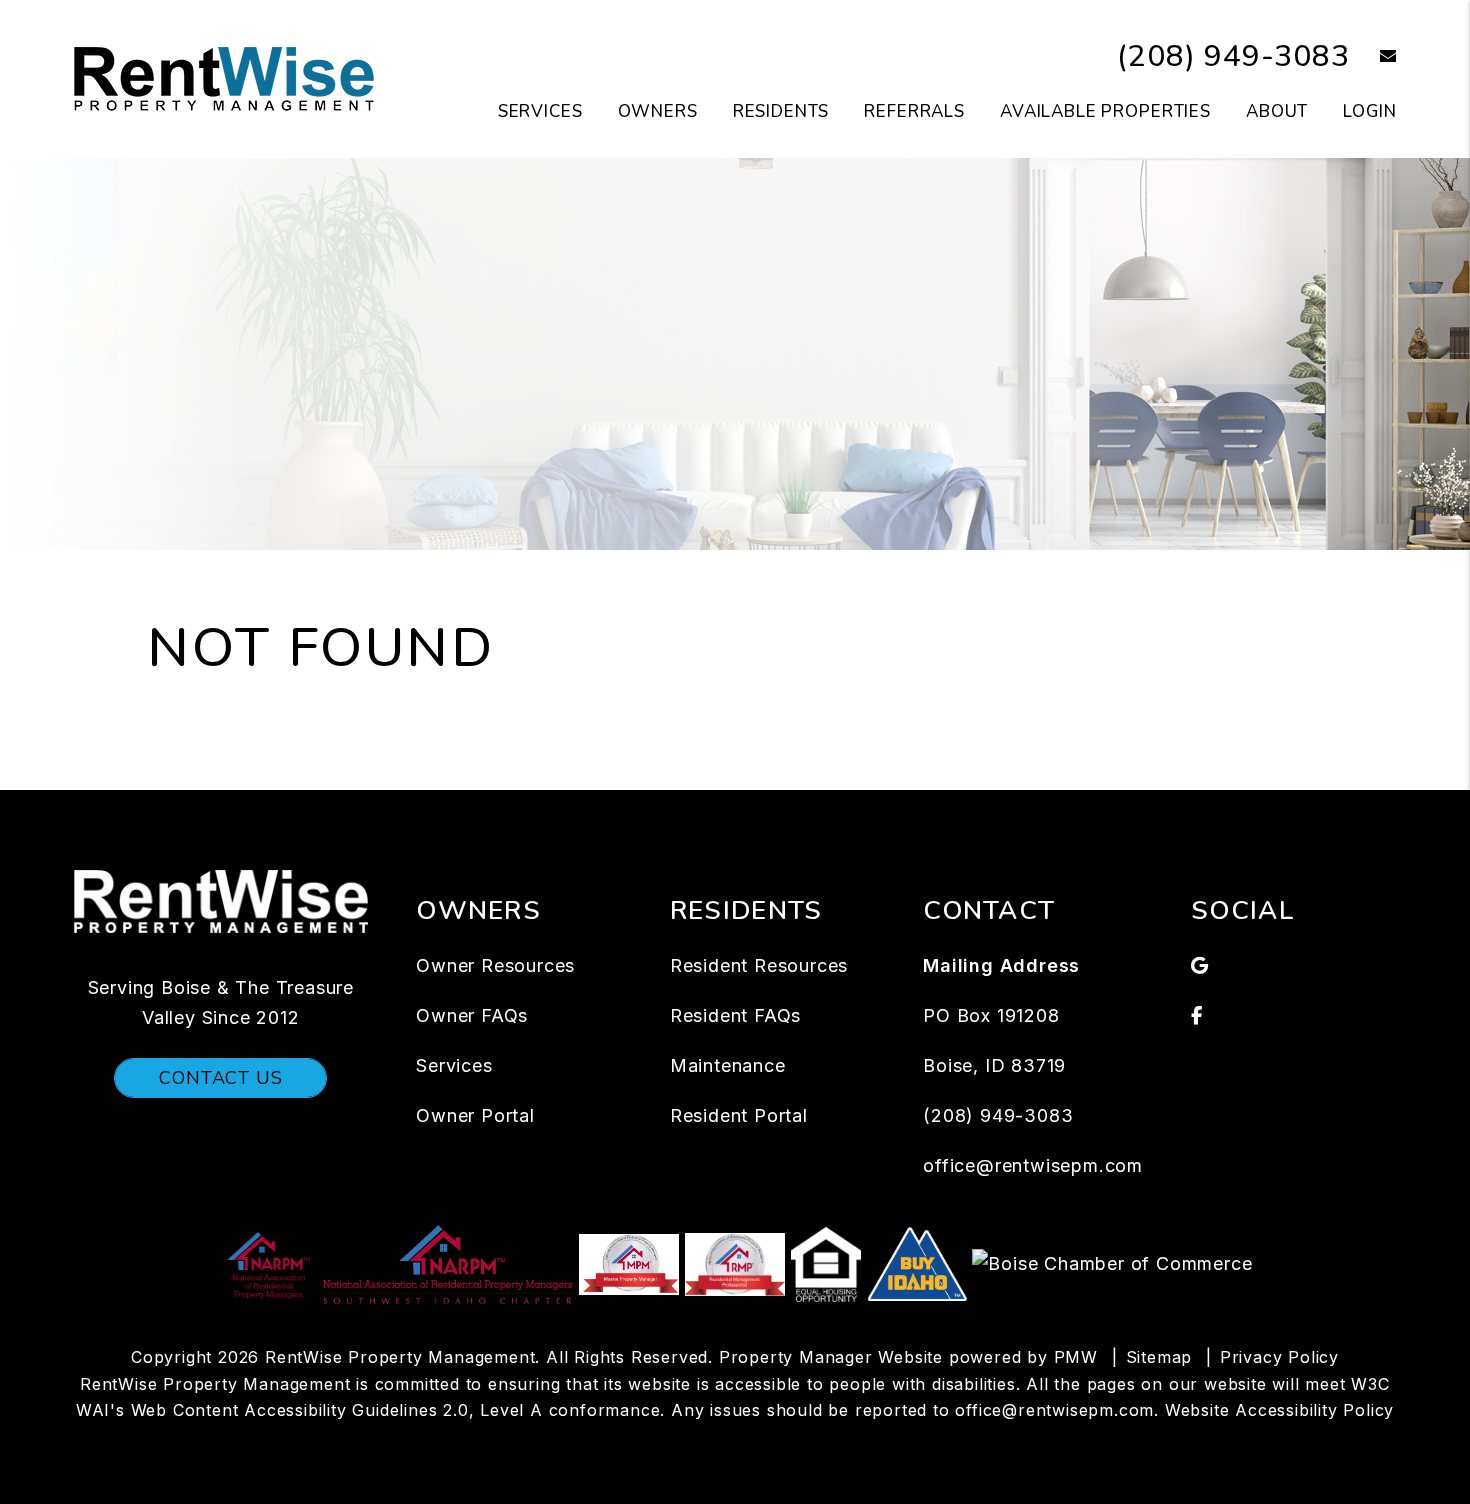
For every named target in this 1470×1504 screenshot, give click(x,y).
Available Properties (1105, 111)
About (1277, 111)
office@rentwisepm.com (1033, 1165)
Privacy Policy (1279, 1357)
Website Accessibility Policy (1279, 1410)
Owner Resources (495, 965)
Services (540, 111)
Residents (781, 111)
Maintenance (728, 1065)
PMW (1076, 1357)
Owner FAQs (472, 1015)
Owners (658, 111)
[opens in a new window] (271, 1262)
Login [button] (1369, 111)
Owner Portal (475, 1115)
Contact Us (220, 1078)
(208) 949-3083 (1233, 56)
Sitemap (1159, 1357)
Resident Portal (739, 1115)
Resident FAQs (735, 1015)
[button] (1373, 57)
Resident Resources (759, 965)
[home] (224, 78)
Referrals (914, 111)
